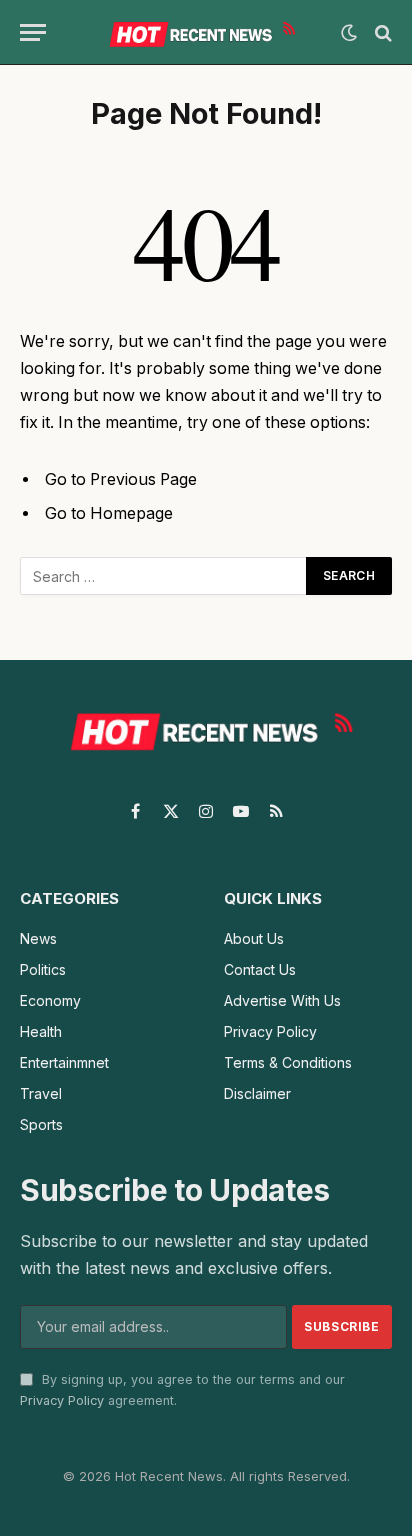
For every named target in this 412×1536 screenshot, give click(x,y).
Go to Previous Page (121, 479)
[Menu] (33, 32)
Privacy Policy (62, 1400)
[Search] (381, 32)
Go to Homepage (109, 513)
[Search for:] (164, 576)
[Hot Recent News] (198, 32)
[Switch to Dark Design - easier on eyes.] (349, 33)
